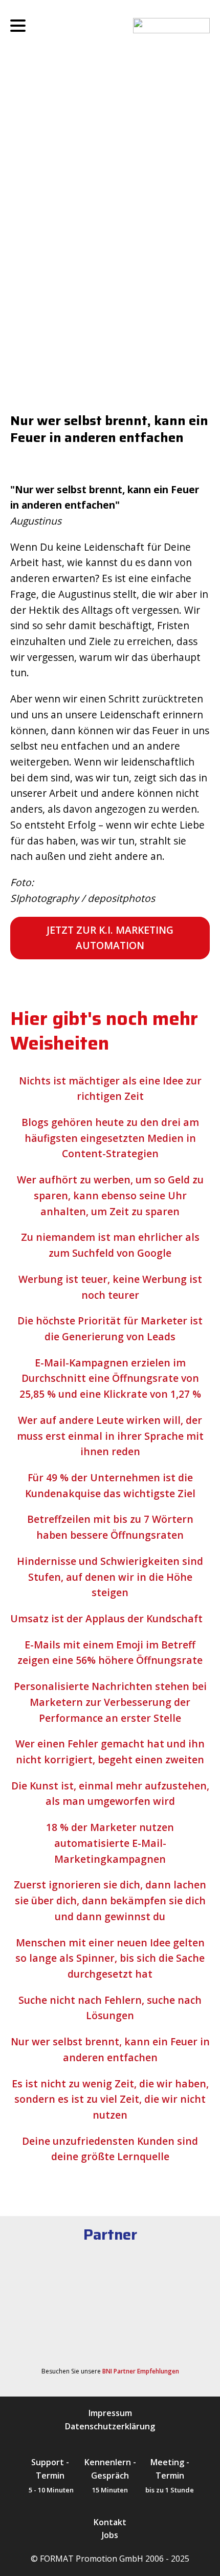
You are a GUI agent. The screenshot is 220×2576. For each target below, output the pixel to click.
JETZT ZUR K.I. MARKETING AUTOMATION (110, 938)
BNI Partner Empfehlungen (141, 2371)
